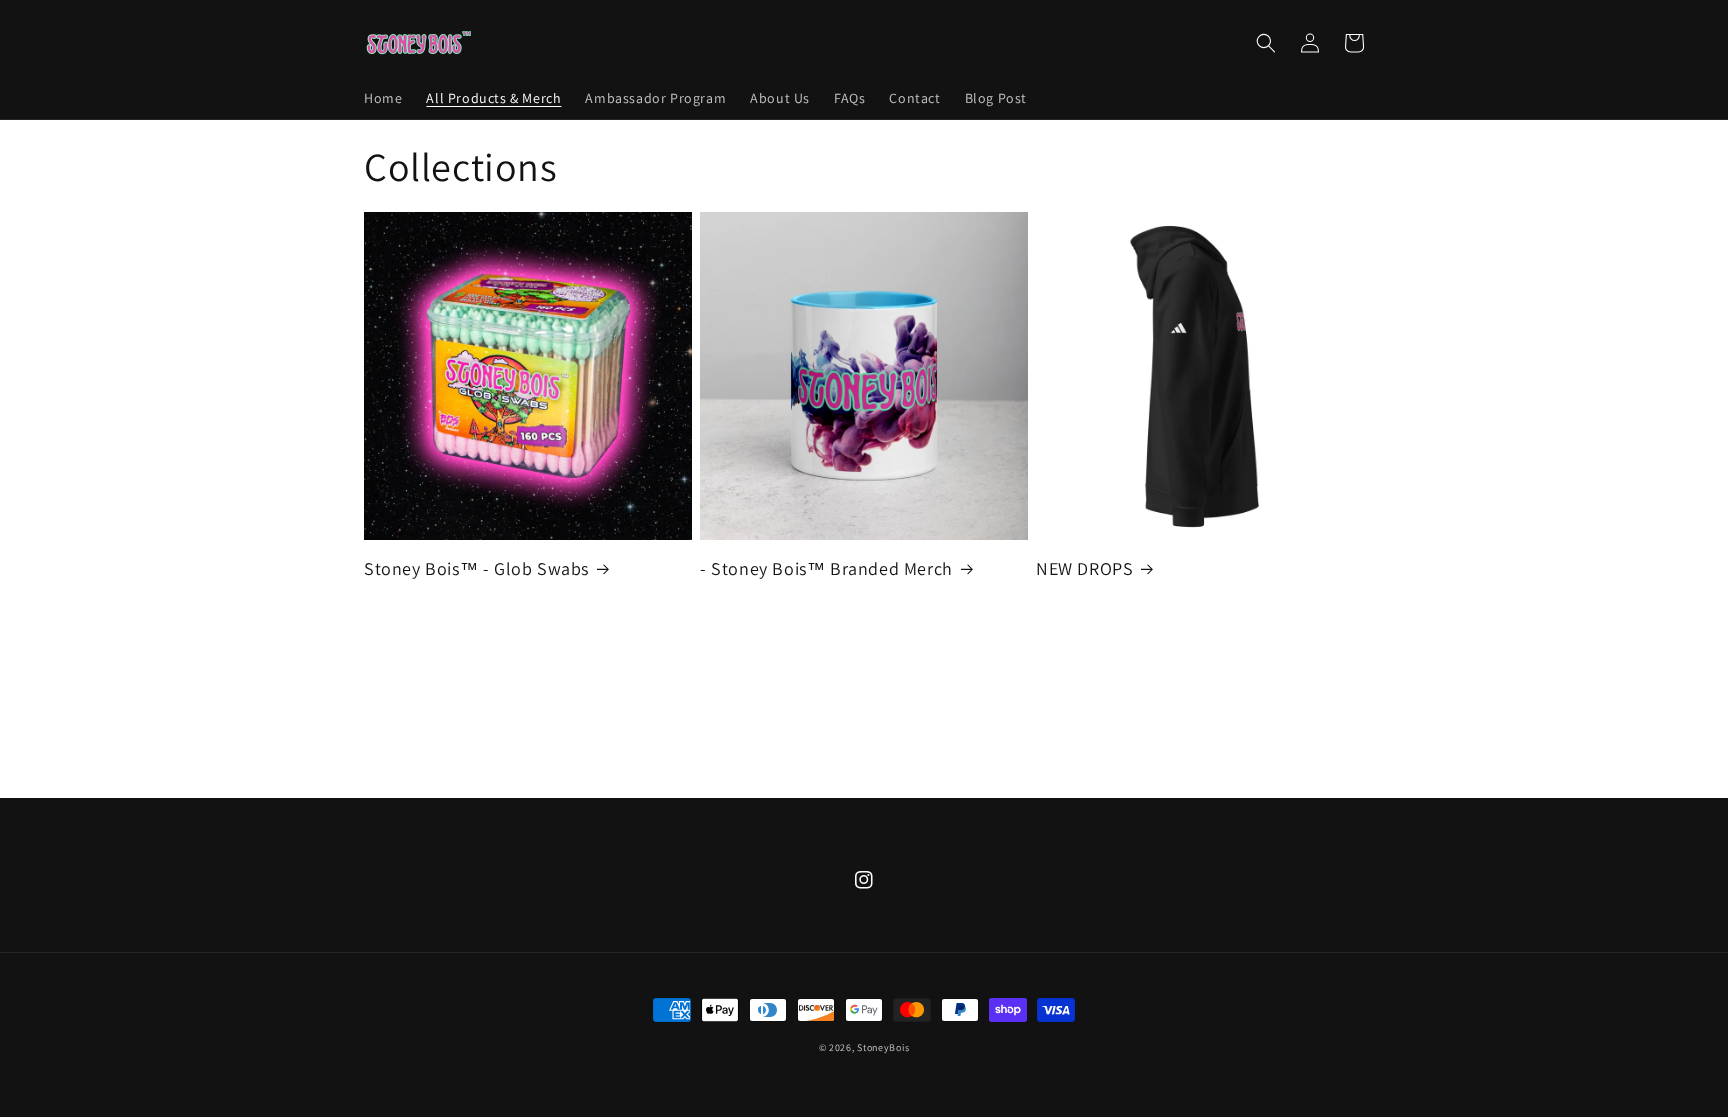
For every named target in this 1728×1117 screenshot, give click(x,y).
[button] (1266, 43)
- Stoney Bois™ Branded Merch (826, 568)
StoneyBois (883, 1047)
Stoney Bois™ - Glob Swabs (476, 568)
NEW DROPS (1084, 568)
